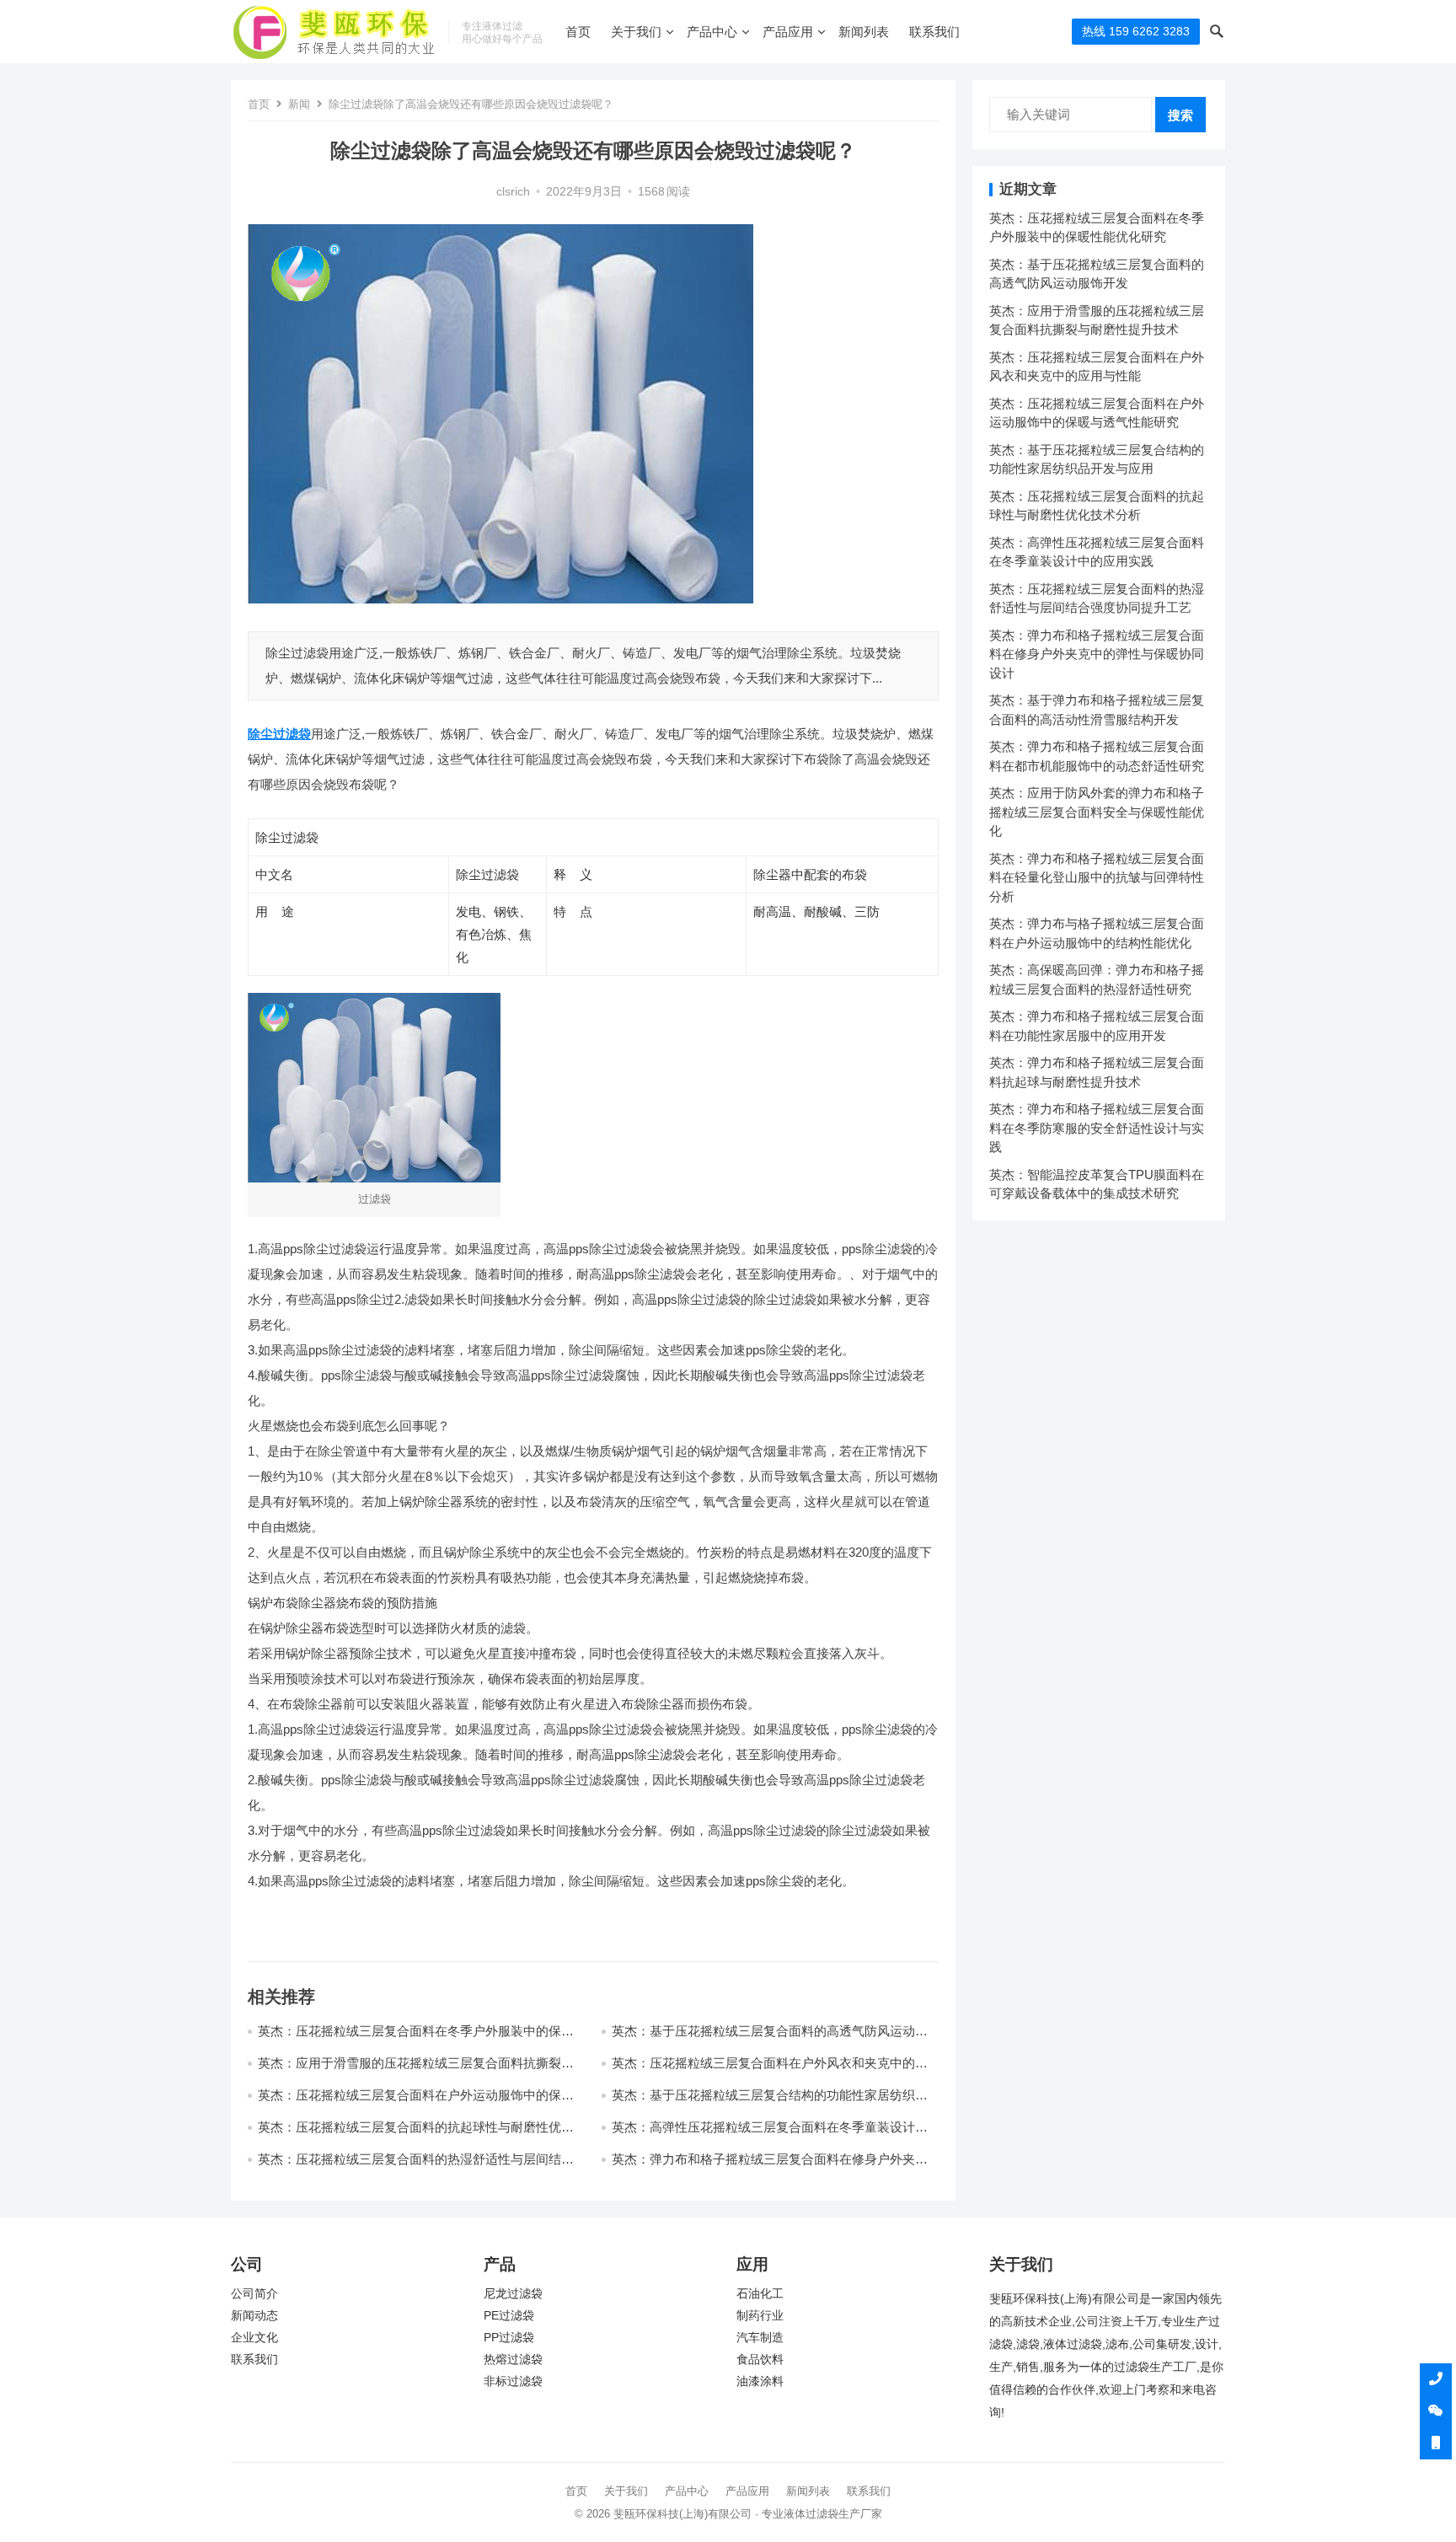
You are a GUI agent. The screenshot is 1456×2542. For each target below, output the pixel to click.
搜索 (1180, 115)
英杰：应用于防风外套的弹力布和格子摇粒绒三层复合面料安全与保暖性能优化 (1097, 812)
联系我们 (934, 32)
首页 (578, 32)
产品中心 (712, 32)
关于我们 (636, 32)
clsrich (513, 192)
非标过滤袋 (513, 2381)
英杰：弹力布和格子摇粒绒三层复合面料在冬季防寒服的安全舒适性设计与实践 (1097, 1128)
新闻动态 (254, 2316)
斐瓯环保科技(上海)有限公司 (682, 2514)
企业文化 (254, 2338)
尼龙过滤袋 (513, 2294)
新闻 (299, 104)
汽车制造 (760, 2338)
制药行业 (760, 2316)
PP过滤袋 (509, 2338)
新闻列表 (864, 32)
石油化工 (760, 2294)
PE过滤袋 (509, 2316)
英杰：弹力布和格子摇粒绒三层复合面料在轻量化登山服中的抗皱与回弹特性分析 (1097, 877)
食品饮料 (760, 2360)
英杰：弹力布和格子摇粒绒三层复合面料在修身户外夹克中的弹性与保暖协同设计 (1097, 654)
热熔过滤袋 (513, 2360)
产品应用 (788, 32)
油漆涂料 (760, 2381)
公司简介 (254, 2294)
